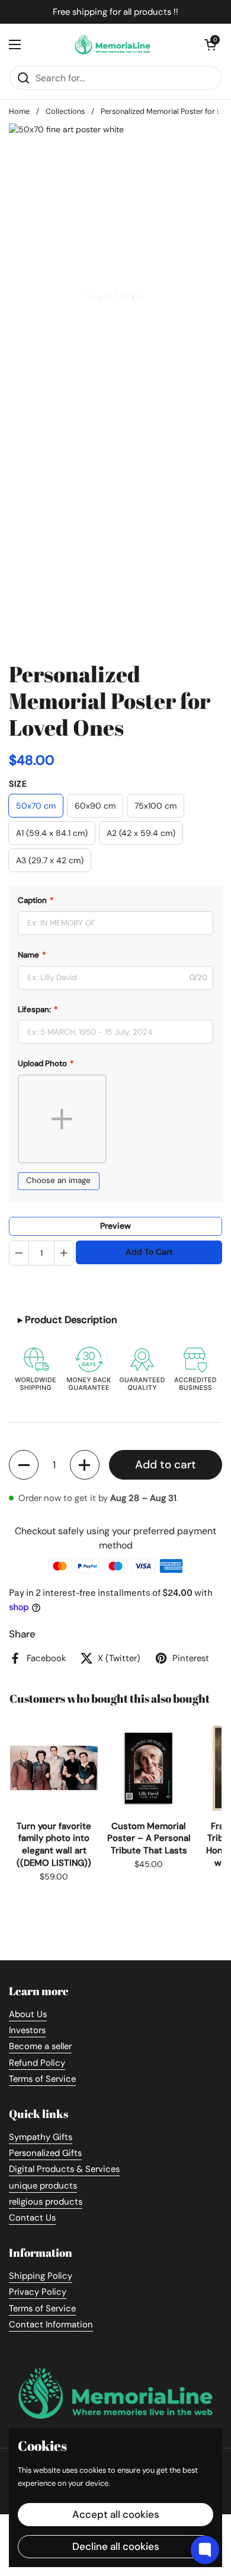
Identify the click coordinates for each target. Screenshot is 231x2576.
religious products (46, 2202)
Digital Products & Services (64, 2169)
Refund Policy (37, 2063)
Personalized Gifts (45, 2153)
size (18, 784)
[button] (24, 1465)
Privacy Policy (38, 2292)
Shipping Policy (41, 2276)
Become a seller (40, 2046)
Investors (27, 2030)
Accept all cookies (116, 2514)
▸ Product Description (68, 1320)
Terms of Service (42, 2079)
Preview (115, 1226)
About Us (28, 2014)
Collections (65, 111)
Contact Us (32, 2218)
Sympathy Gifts (41, 2137)
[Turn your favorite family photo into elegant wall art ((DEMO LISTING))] (54, 1768)
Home (19, 111)
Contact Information (51, 2324)
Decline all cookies (116, 2546)
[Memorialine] (113, 44)
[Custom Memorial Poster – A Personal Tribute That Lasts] (149, 1768)
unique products (43, 2186)
